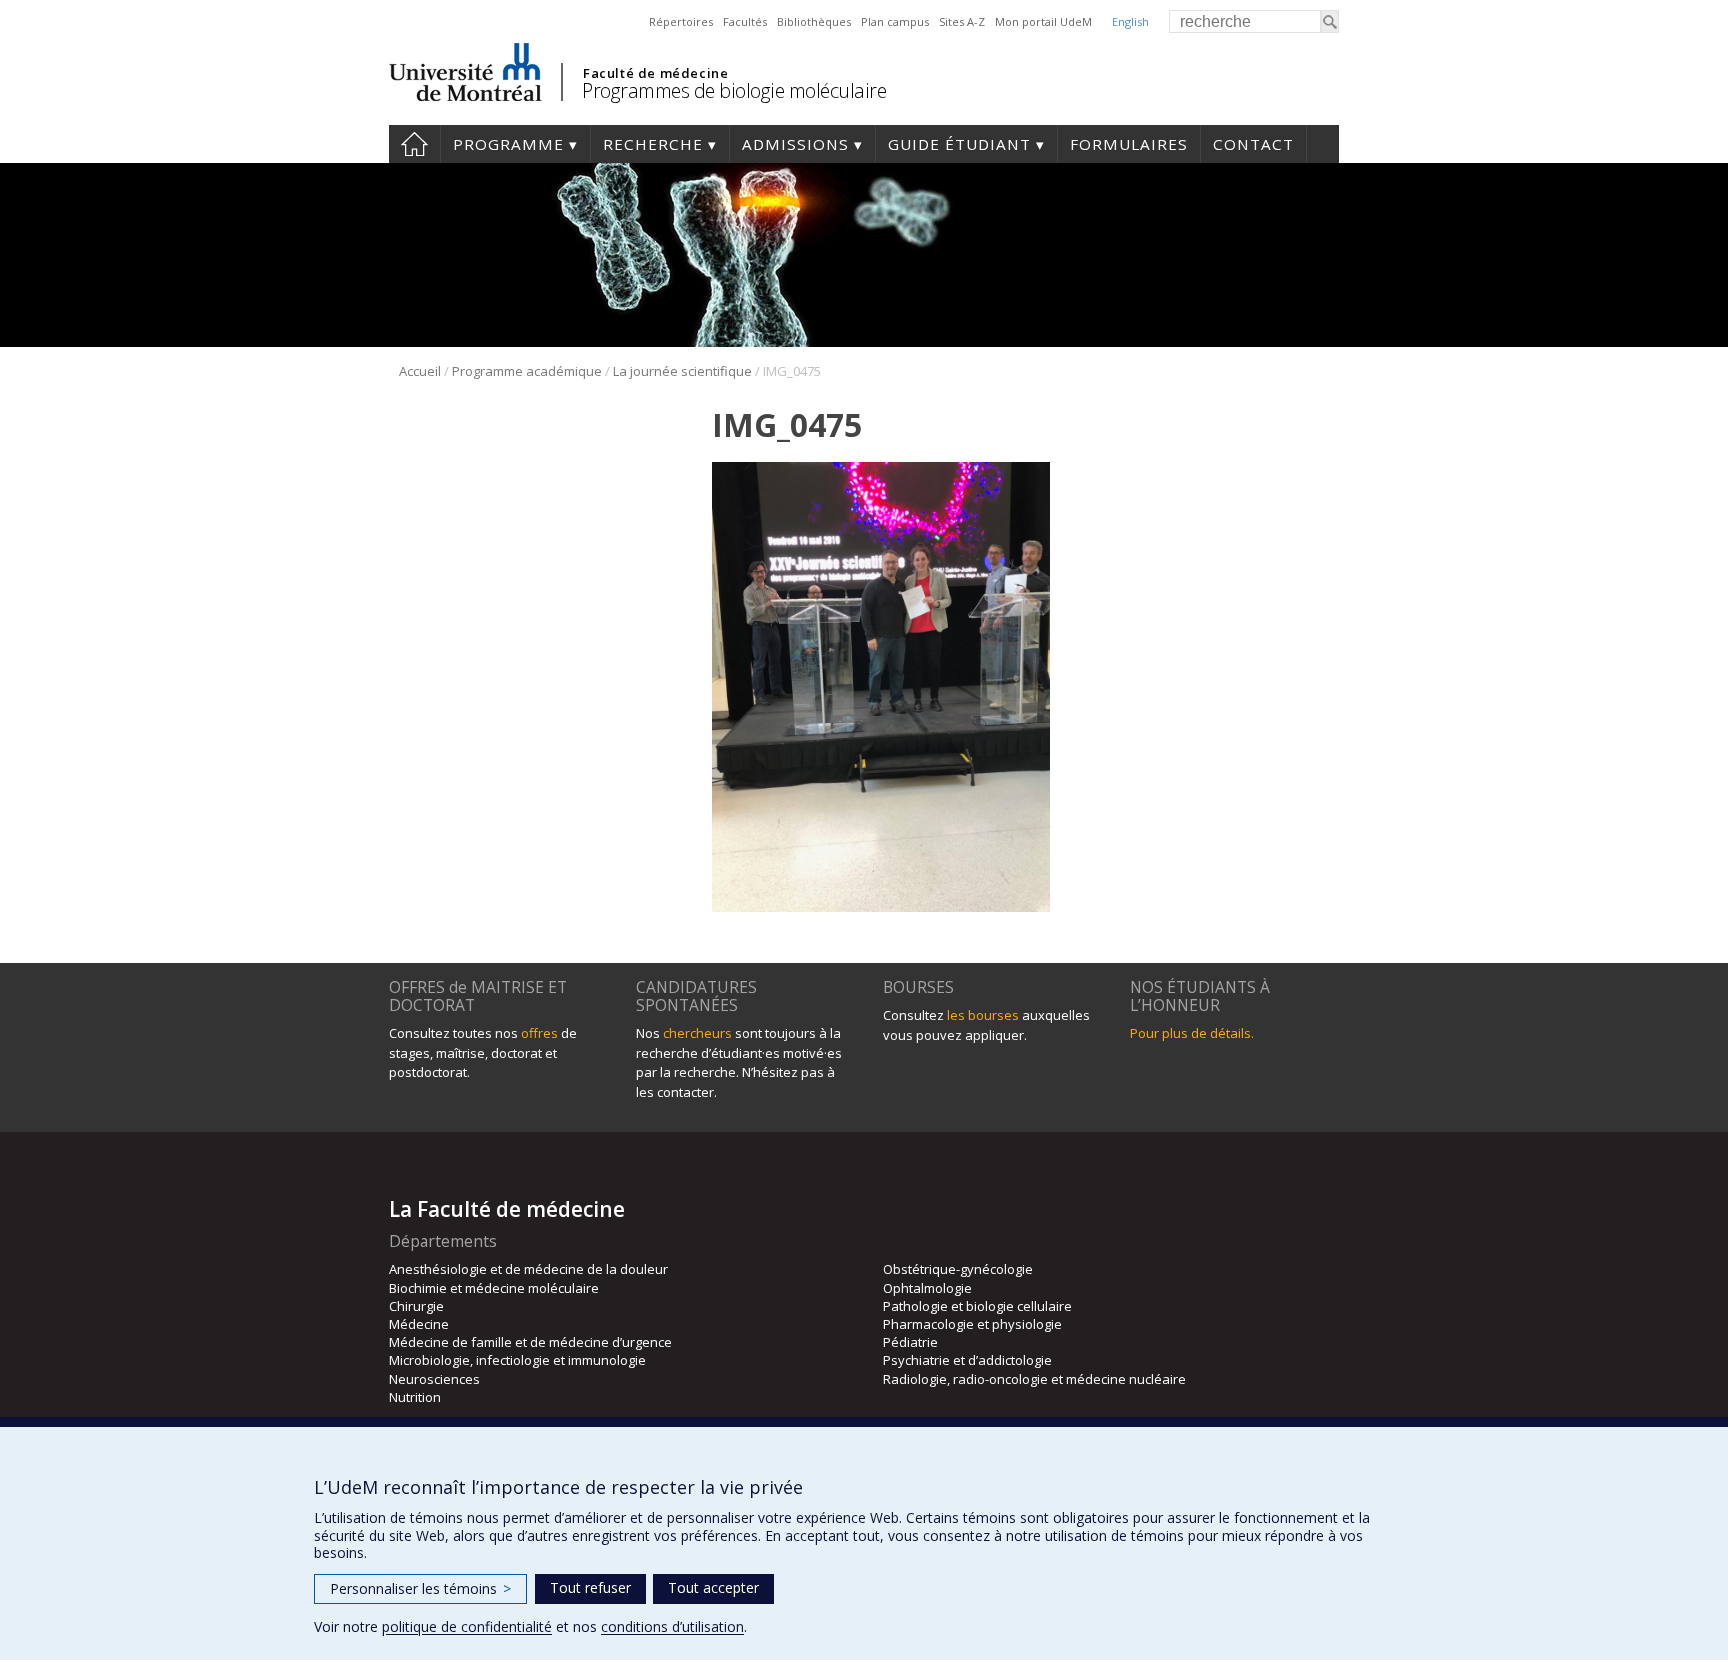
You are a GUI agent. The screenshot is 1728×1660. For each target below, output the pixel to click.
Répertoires (681, 21)
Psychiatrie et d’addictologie (967, 1360)
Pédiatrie (910, 1342)
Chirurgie (416, 1306)
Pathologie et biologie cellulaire (977, 1306)
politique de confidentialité (467, 1626)
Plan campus (895, 21)
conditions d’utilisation (672, 1626)
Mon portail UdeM (1043, 21)
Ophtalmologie (927, 1288)
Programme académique (527, 371)
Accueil (414, 144)
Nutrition (415, 1397)
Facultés (745, 21)
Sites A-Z (962, 21)
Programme (508, 144)
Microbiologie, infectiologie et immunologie (517, 1360)
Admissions (795, 144)
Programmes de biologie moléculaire (734, 90)
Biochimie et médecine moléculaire (494, 1288)
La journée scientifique (682, 371)
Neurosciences (434, 1379)
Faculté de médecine (655, 73)
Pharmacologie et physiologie (972, 1324)
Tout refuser (590, 1587)
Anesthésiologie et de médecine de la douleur (528, 1269)
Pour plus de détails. (1192, 1033)
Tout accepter (713, 1587)
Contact (1253, 144)
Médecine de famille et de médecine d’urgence (530, 1342)
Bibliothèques (814, 21)
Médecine (419, 1324)
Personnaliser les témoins (420, 1588)
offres (539, 1033)
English (1130, 21)
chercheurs (697, 1033)
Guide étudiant (959, 144)
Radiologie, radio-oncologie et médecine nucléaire (1034, 1379)
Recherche (653, 144)
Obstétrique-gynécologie (958, 1269)
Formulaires (1129, 144)
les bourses (983, 1015)
